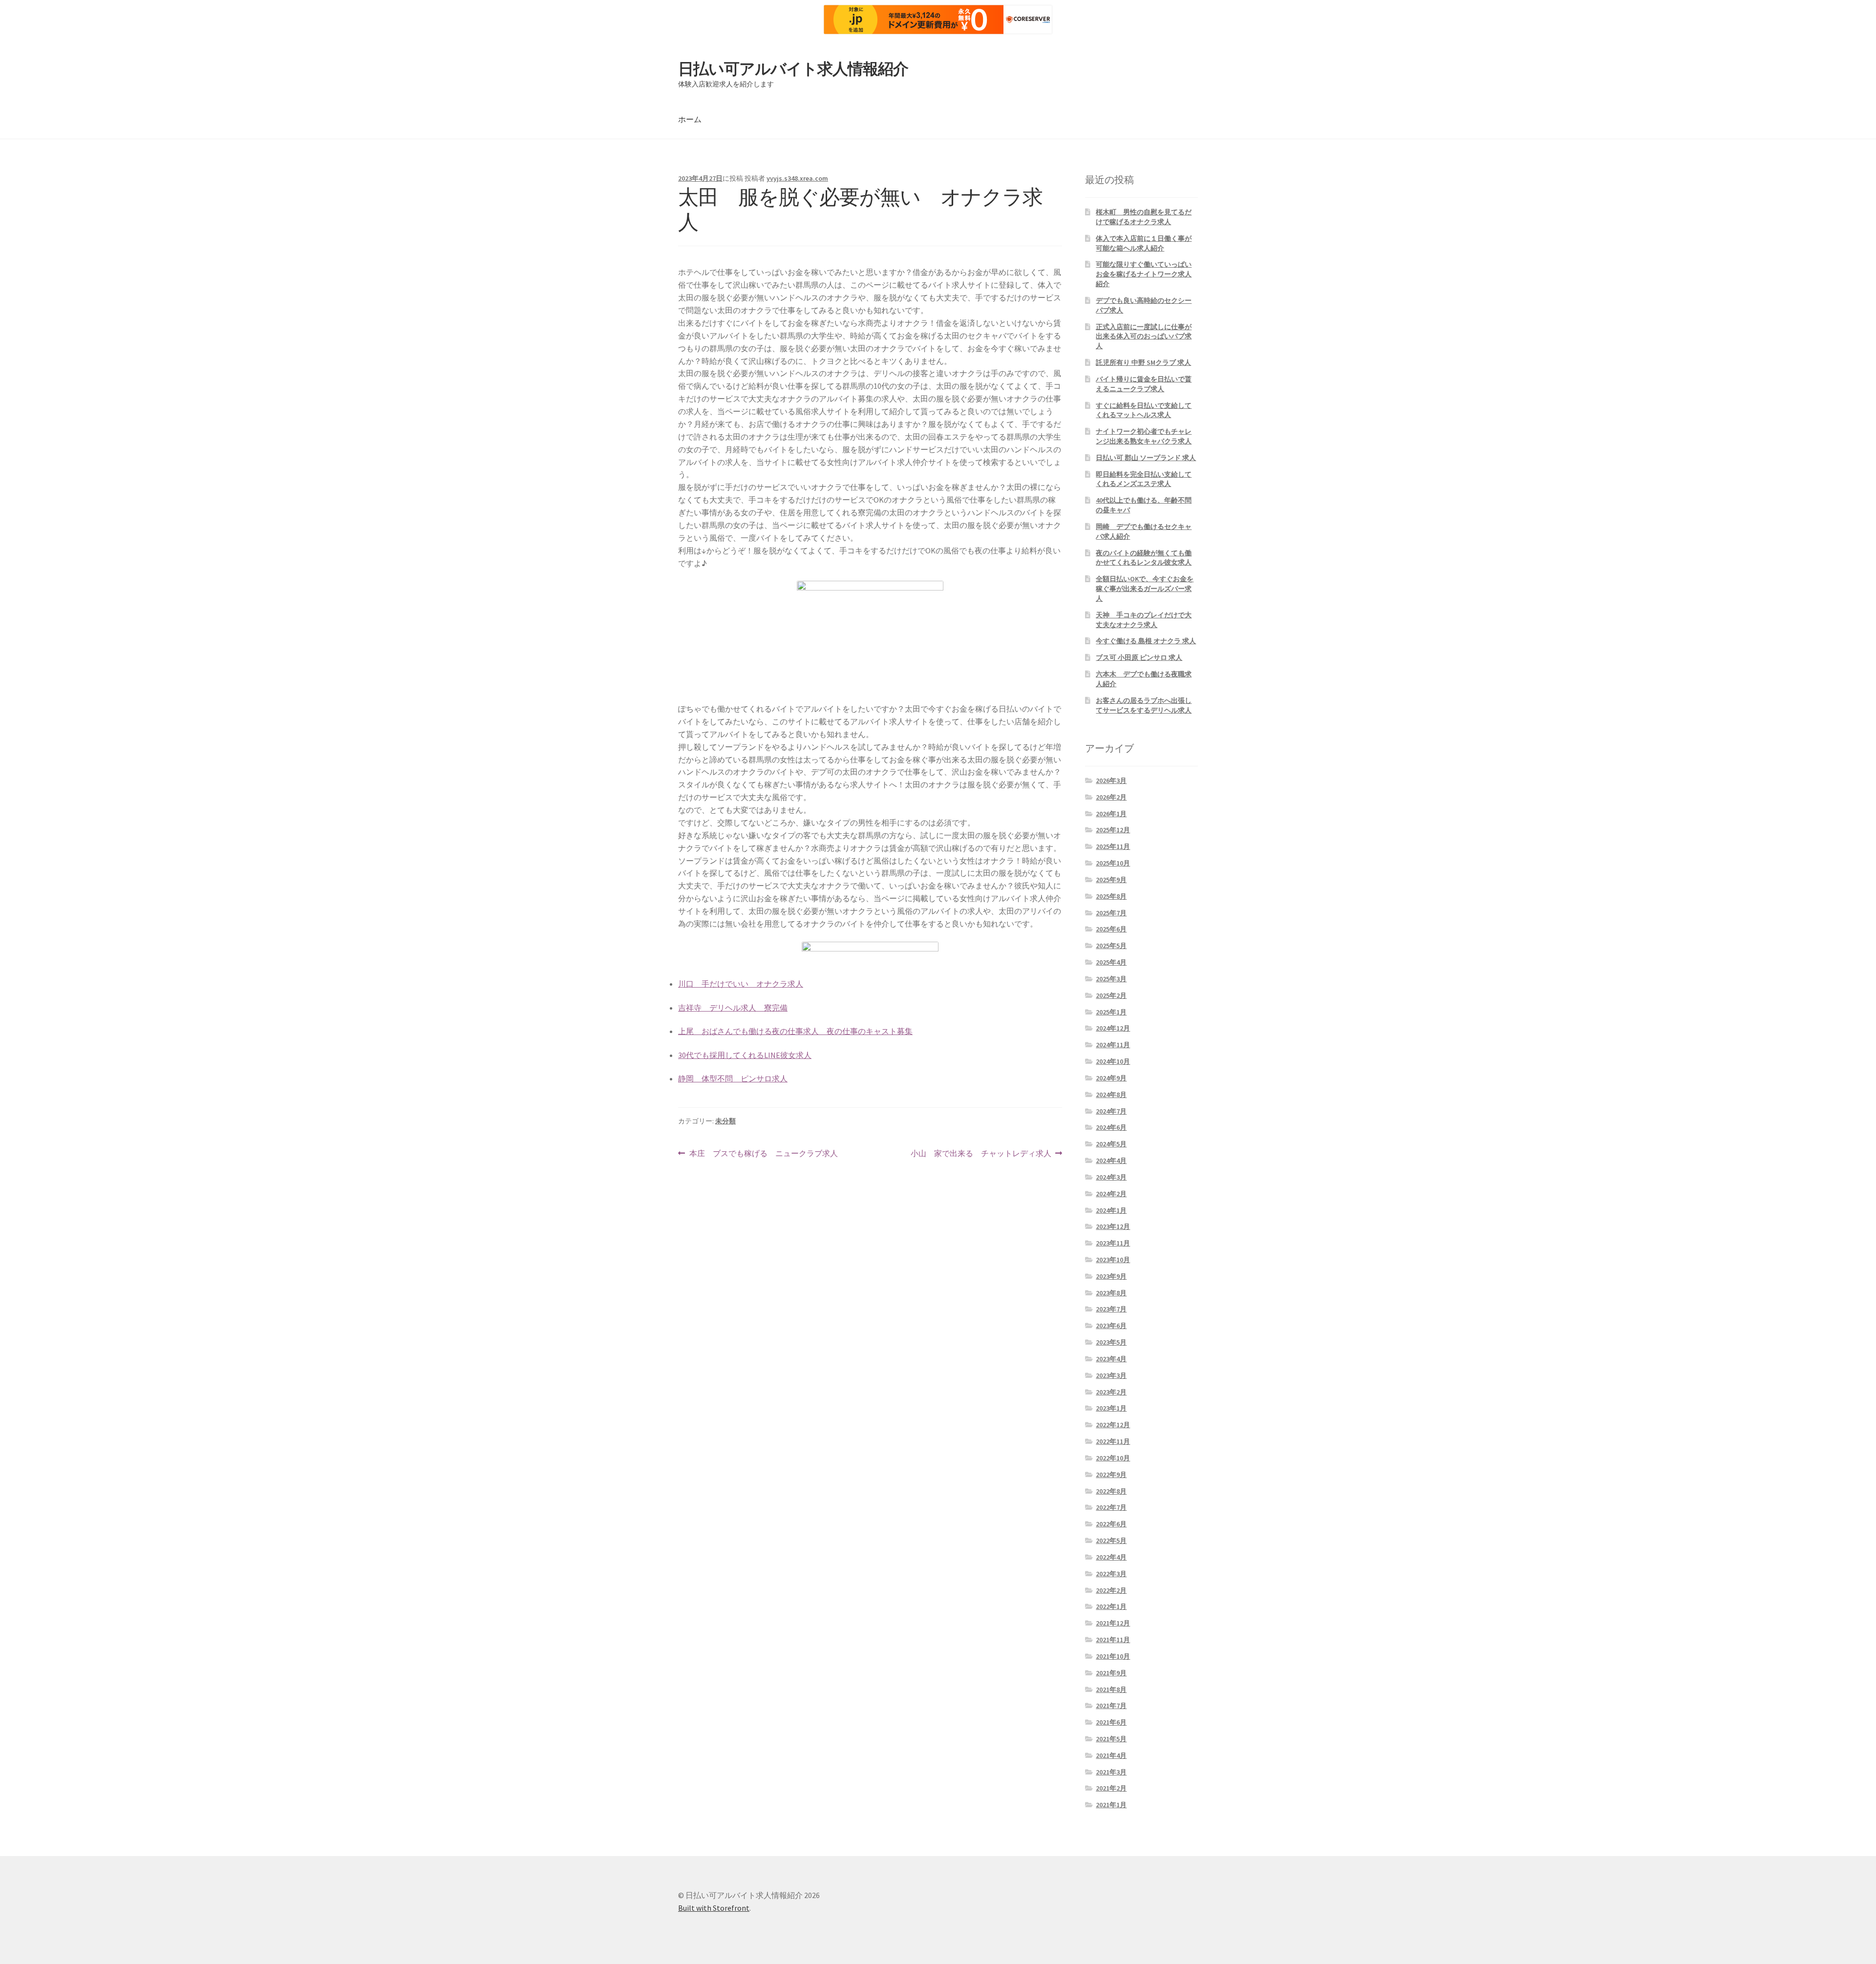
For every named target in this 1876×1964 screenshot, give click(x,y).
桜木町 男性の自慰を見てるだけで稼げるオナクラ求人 (1144, 217)
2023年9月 (1111, 1276)
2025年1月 (1111, 1012)
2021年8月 (1111, 1689)
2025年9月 (1111, 880)
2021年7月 (1111, 1706)
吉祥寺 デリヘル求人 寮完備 (733, 1008)
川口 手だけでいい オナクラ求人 (741, 984)
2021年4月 (1111, 1755)
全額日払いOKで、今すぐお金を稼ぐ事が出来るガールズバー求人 (1145, 589)
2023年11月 (1113, 1243)
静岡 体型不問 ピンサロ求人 (733, 1078)
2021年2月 (1111, 1788)
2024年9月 (1111, 1078)
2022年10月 (1113, 1458)
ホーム (690, 119)
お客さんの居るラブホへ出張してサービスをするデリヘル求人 (1144, 705)
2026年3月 (1111, 781)
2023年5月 (1111, 1342)
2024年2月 (1111, 1194)
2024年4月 (1111, 1161)
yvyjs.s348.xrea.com (797, 178)
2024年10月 (1113, 1061)
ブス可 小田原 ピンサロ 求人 (1139, 657)
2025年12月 (1113, 830)
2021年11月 (1113, 1640)
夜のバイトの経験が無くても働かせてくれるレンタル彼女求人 (1144, 558)
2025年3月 (1111, 979)
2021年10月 (1113, 1656)
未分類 (725, 1121)
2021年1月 (1111, 1805)
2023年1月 (1111, 1408)
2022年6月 (1111, 1524)
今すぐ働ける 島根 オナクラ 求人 (1146, 641)
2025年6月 (1111, 929)
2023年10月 (1113, 1260)
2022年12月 (1113, 1425)
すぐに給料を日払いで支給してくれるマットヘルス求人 (1144, 410)
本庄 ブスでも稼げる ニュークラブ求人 (763, 1154)
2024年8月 (1111, 1095)
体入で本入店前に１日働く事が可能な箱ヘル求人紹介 (1144, 243)
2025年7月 (1111, 913)
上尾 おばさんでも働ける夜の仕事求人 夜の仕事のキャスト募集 (795, 1031)
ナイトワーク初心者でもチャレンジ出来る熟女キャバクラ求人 (1144, 436)
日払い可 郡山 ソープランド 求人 (1146, 458)
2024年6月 (1111, 1127)
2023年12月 (1113, 1226)
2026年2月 (1111, 797)
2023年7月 (1111, 1309)
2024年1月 (1111, 1210)
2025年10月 (1113, 863)
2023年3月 (1111, 1375)
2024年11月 (1113, 1045)
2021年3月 (1111, 1772)
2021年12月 (1113, 1623)
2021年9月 (1111, 1673)
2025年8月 (1111, 896)
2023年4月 (1111, 1359)
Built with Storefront (714, 1908)
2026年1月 (1111, 814)
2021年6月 (1111, 1722)
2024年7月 (1111, 1111)
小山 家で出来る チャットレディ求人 (981, 1154)
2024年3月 (1111, 1177)
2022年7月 (1111, 1507)
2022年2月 (1111, 1590)
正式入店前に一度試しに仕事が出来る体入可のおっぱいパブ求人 (1144, 337)
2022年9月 (1111, 1475)
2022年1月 (1111, 1606)
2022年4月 (1111, 1557)
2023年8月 (1111, 1293)
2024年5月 (1111, 1144)
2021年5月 (1111, 1739)
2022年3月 (1111, 1574)
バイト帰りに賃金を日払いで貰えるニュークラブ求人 (1144, 384)
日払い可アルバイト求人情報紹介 (793, 69)
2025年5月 (1111, 946)
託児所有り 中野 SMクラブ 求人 (1143, 362)
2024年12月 (1113, 1028)
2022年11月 (1113, 1441)
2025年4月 (1111, 962)
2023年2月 (1111, 1392)
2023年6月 (1111, 1326)
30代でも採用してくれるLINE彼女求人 (745, 1055)
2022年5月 (1111, 1541)
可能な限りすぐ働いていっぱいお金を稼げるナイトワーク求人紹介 (1144, 274)
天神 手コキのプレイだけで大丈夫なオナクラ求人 (1144, 620)
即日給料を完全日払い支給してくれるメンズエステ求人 (1144, 479)
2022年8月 (1111, 1491)
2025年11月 (1113, 846)
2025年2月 (1111, 995)
